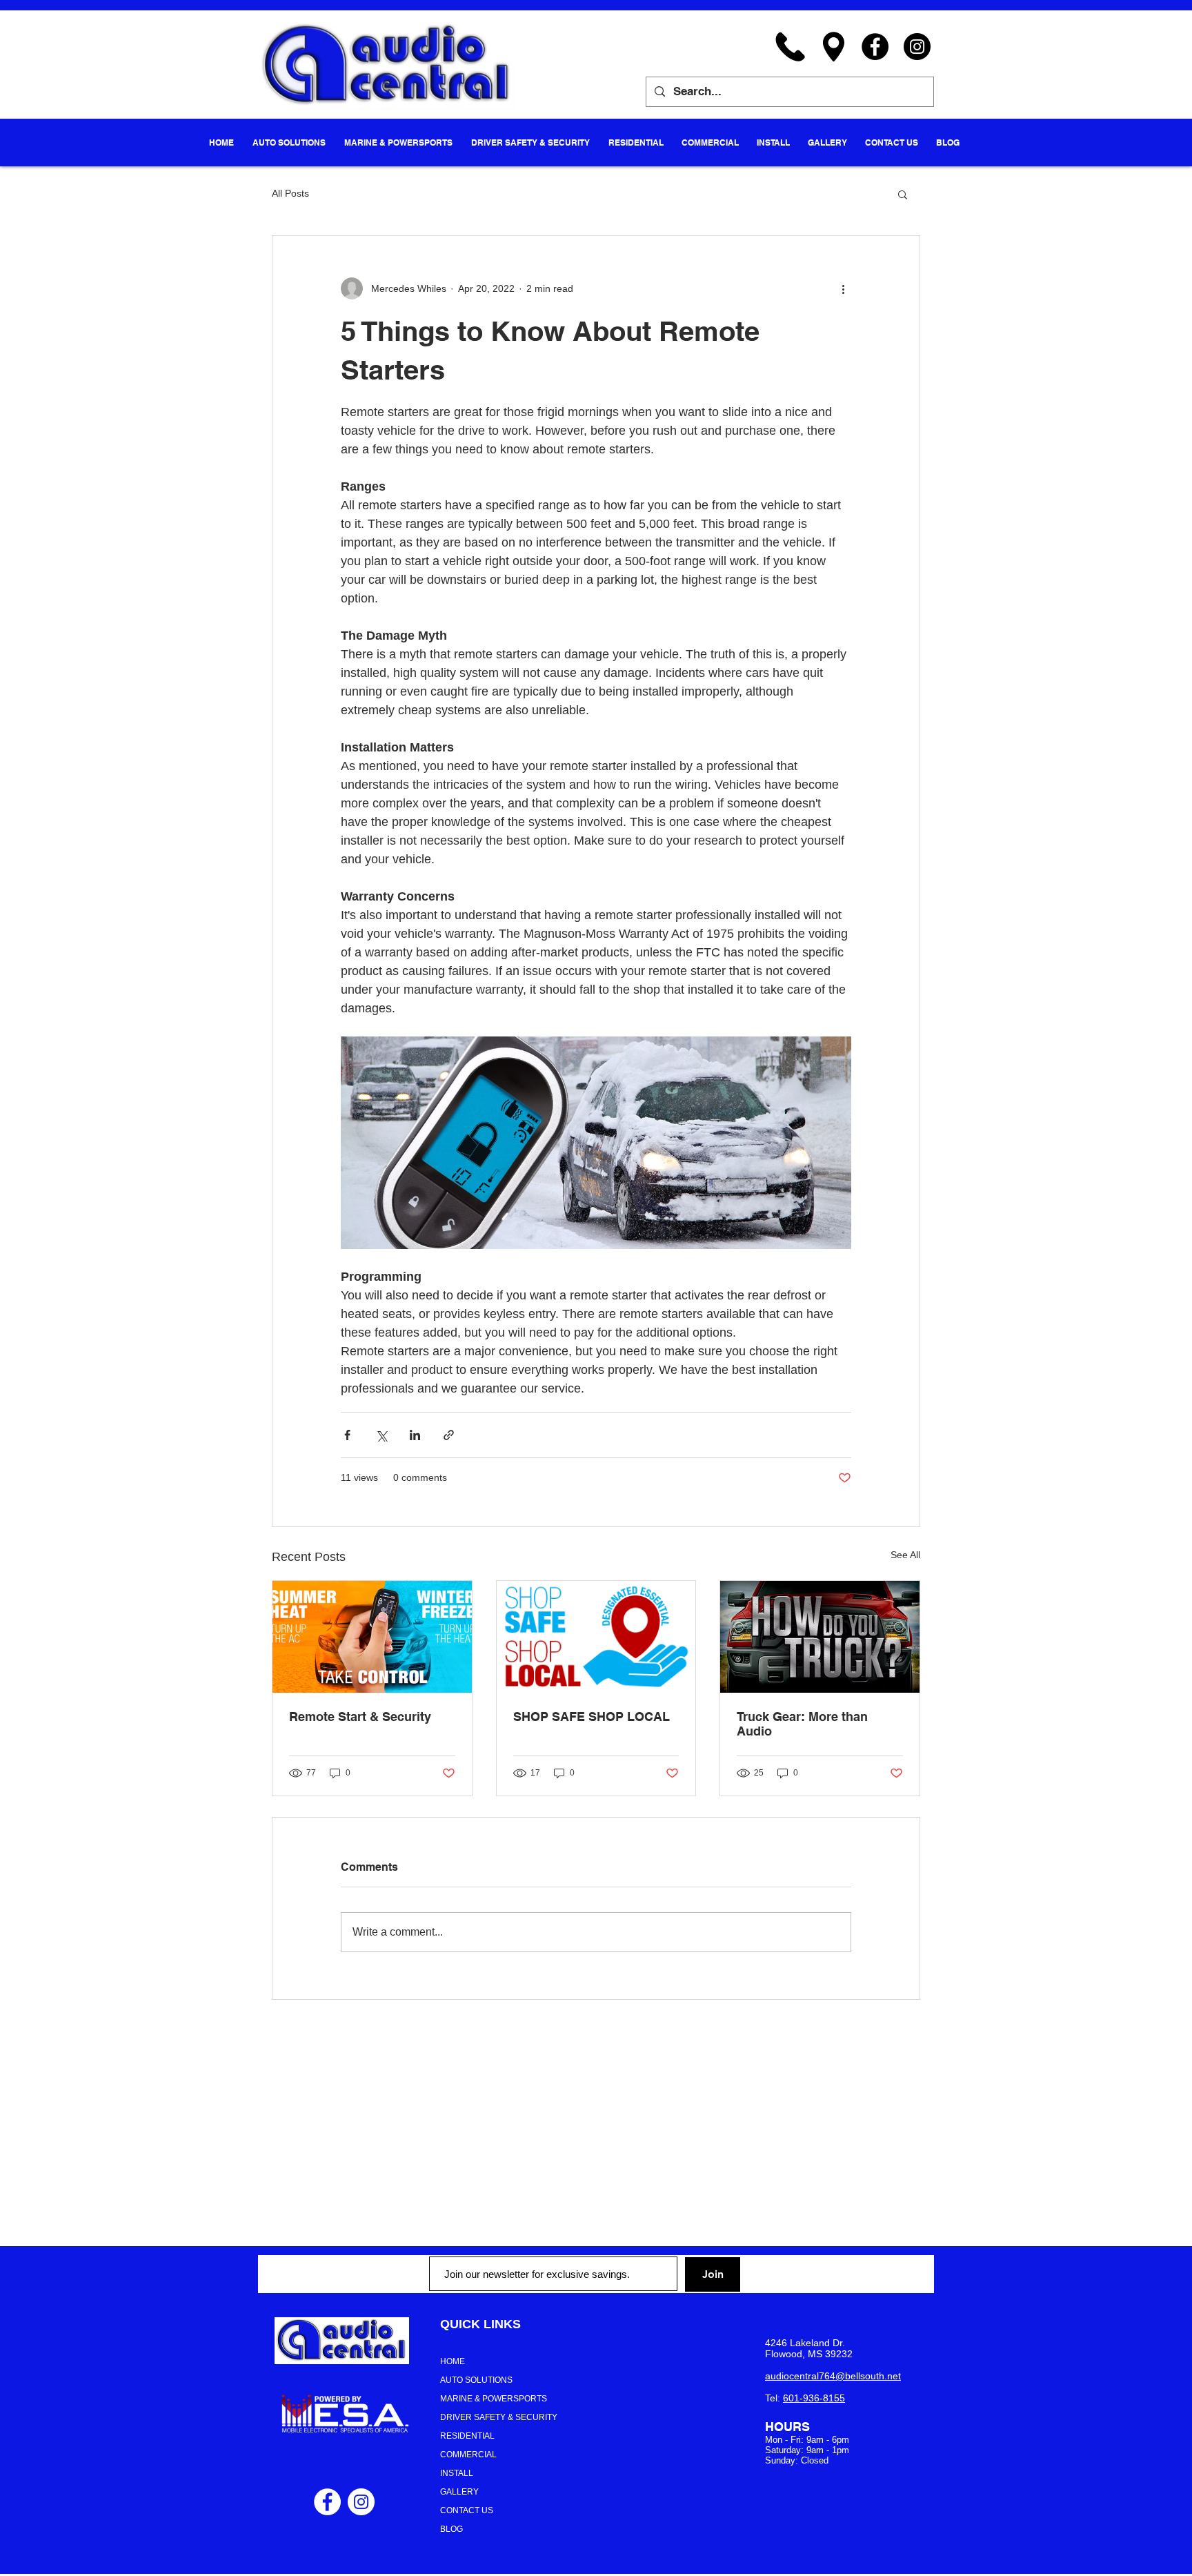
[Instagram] (917, 47)
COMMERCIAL (468, 2455)
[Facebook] (875, 47)
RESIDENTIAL (467, 2436)
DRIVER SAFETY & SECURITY (499, 2417)
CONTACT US (467, 2510)
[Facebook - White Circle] (327, 2502)
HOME (453, 2361)
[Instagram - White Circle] (361, 2502)
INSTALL (457, 2473)
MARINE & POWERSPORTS (494, 2399)
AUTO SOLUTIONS (476, 2380)
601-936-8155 (814, 2398)
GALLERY (459, 2492)
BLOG (451, 2529)
